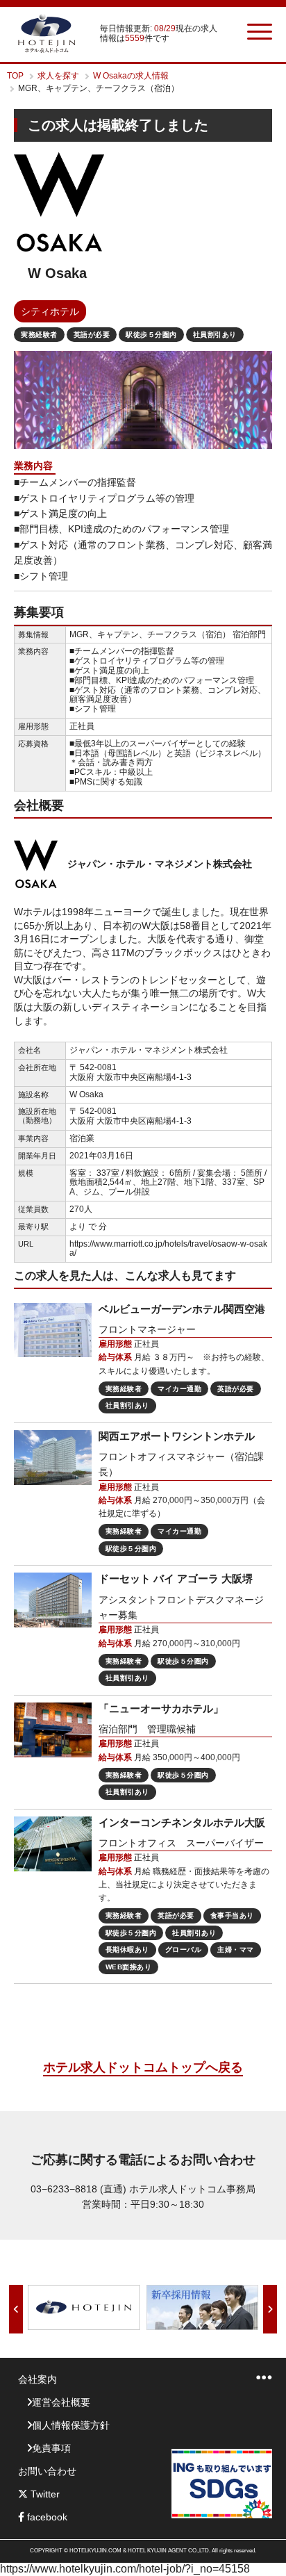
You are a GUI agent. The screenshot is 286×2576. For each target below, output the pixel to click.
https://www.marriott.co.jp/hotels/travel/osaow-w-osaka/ (168, 1249)
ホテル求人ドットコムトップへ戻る (143, 2067)
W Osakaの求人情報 (131, 76)
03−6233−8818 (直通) (78, 2189)
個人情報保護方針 (71, 2425)
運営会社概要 (61, 2402)
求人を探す (58, 76)
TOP (15, 76)
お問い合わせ (47, 2471)
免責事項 (51, 2448)
